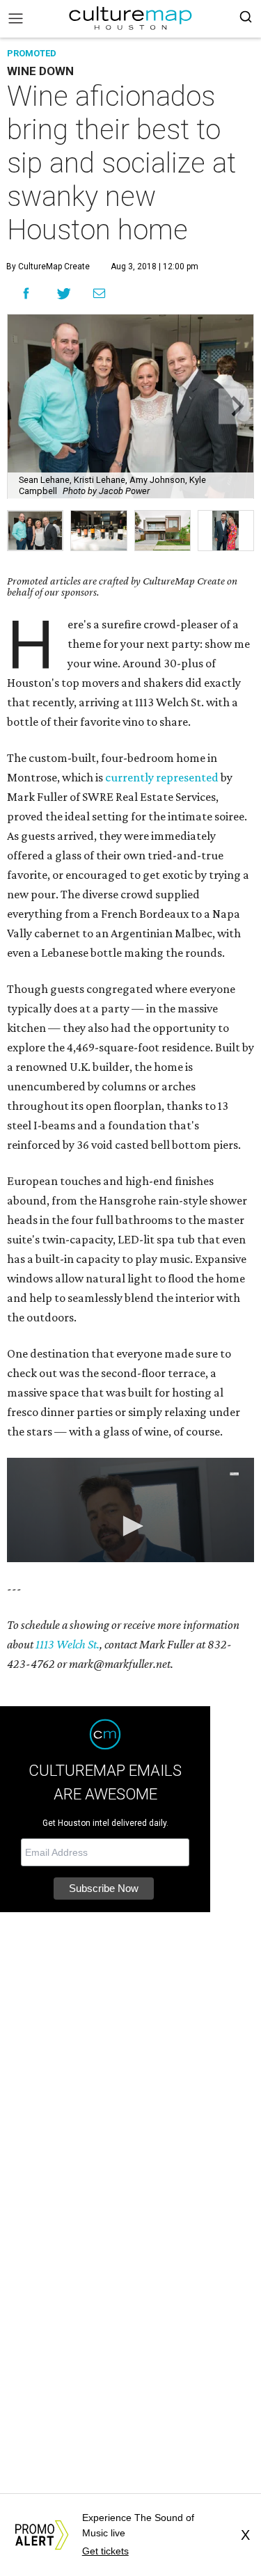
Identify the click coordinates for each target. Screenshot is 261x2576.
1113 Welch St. (68, 1644)
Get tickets (105, 2551)
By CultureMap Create (48, 267)
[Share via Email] (99, 293)
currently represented (162, 777)
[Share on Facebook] (26, 293)
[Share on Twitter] (64, 293)
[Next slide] (236, 406)
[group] (35, 531)
